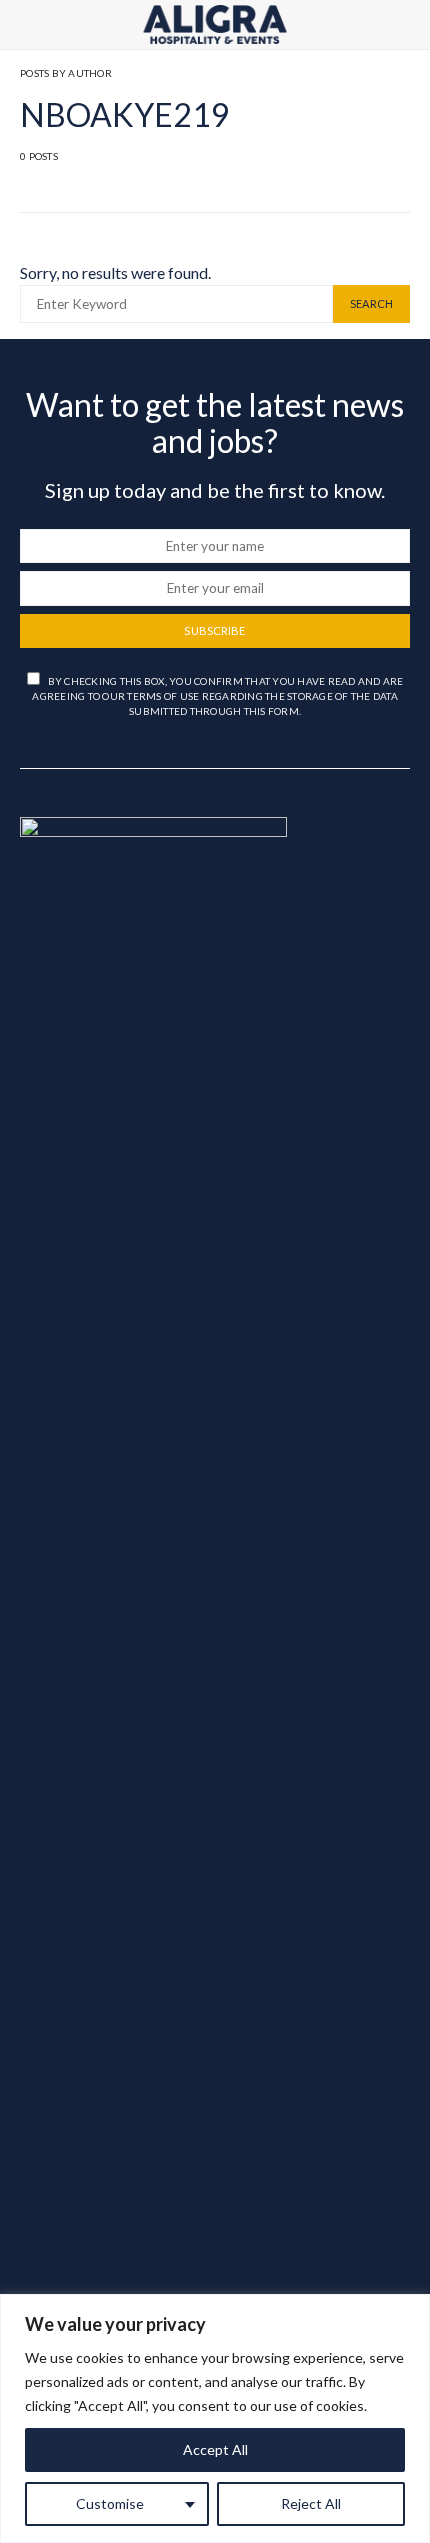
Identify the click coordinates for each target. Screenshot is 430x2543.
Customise (110, 2503)
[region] (215, 2418)
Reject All (311, 2503)
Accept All (215, 2449)
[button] (404, 25)
